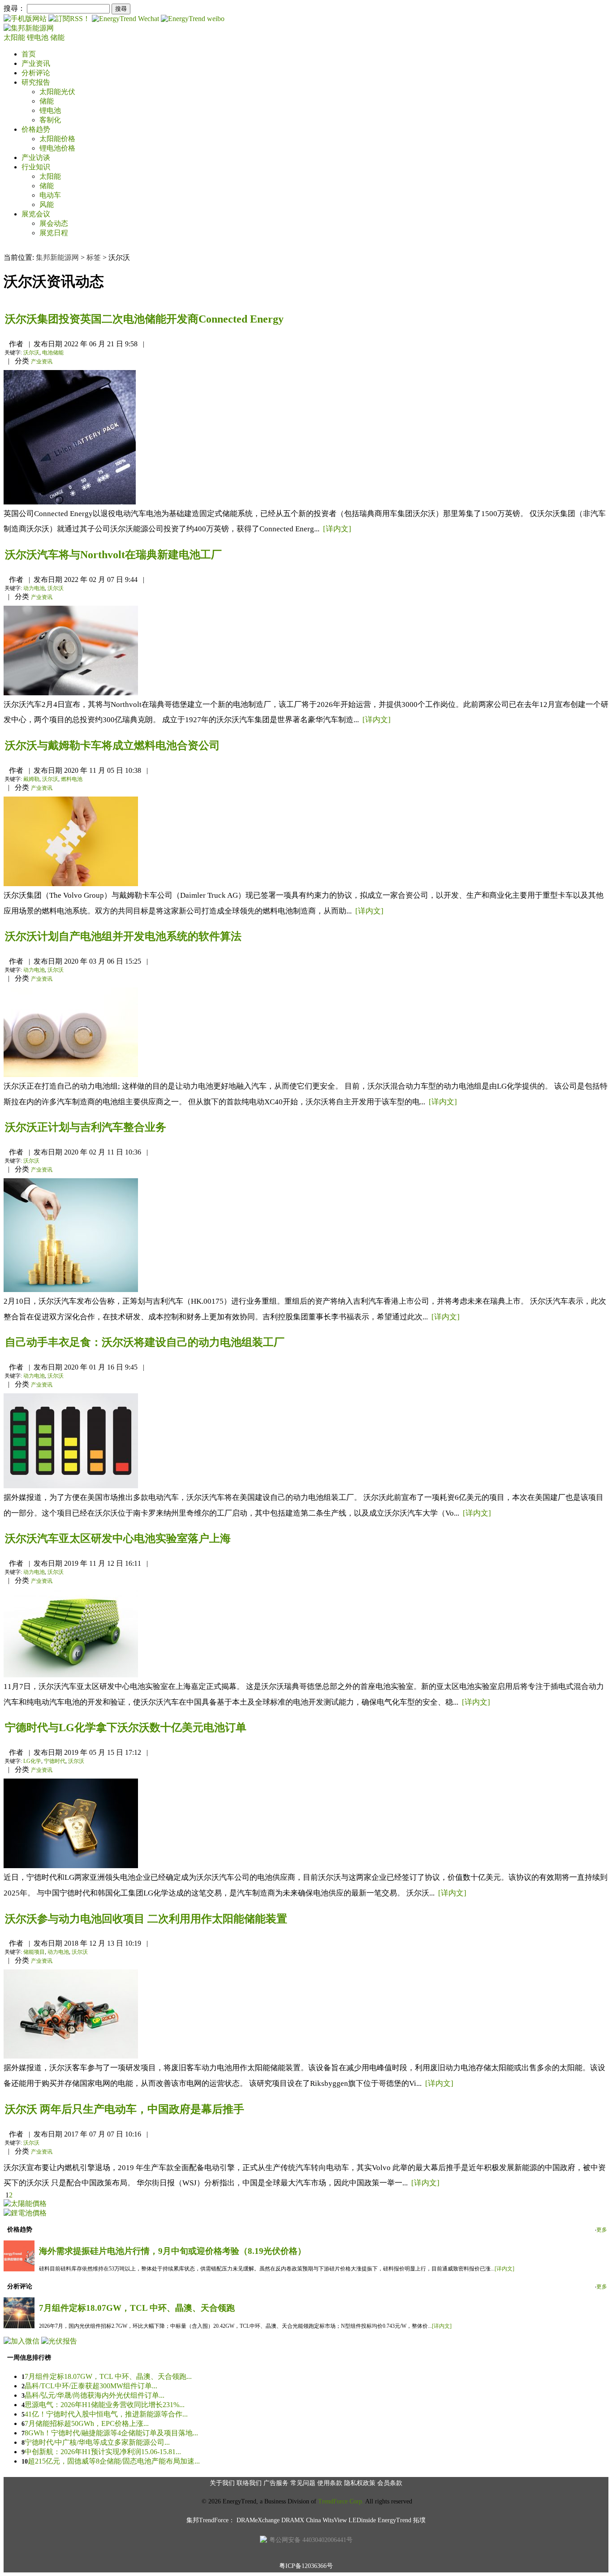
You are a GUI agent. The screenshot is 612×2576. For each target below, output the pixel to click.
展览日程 (54, 233)
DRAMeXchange (258, 2520)
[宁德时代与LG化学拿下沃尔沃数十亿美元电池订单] (71, 1866)
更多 (602, 2230)
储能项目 (34, 1952)
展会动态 (54, 223)
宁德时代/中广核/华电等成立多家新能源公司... (97, 2442)
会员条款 (390, 2483)
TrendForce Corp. (341, 2501)
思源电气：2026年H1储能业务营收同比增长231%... (105, 2405)
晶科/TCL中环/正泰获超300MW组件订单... (91, 2386)
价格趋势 (36, 129)
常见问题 (303, 2483)
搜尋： (14, 8)
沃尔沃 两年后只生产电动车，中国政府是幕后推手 (125, 2109)
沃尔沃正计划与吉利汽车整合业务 (86, 1127)
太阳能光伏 (57, 92)
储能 (57, 37)
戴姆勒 (31, 779)
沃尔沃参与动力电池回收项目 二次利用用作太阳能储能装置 (146, 1919)
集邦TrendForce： (211, 2520)
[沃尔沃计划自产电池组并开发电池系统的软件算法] (71, 1075)
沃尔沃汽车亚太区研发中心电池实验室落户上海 (118, 1538)
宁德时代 (55, 1761)
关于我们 (222, 2483)
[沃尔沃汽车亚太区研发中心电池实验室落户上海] (71, 1675)
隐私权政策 (360, 2483)
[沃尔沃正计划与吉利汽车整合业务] (71, 1290)
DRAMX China (301, 2520)
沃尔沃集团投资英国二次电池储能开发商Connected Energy (144, 319)
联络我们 (249, 2483)
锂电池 (39, 37)
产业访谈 (36, 157)
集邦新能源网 (57, 257)
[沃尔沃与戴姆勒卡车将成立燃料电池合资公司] (71, 884)
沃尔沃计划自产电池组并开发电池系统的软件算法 (123, 936)
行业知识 (36, 167)
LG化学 (32, 1761)
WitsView (335, 2520)
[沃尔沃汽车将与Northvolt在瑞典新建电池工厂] (71, 693)
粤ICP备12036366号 (306, 2566)
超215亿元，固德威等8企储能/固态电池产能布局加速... (114, 2461)
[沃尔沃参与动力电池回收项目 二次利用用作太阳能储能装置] (71, 2056)
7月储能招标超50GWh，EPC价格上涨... (87, 2423)
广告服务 (276, 2483)
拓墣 (419, 2520)
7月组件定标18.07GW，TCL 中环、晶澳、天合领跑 (137, 2308)
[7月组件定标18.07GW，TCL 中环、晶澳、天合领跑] (19, 2326)
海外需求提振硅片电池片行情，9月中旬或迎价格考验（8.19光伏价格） (172, 2251)
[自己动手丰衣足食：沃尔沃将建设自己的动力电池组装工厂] (71, 1486)
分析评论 (36, 73)
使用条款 (330, 2483)
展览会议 (36, 214)
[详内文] (337, 529)
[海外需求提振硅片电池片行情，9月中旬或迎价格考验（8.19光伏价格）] (19, 2269)
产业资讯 (36, 63)
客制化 (50, 120)
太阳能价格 (57, 139)
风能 (47, 205)
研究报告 (36, 82)
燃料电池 (72, 779)
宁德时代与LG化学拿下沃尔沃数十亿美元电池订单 (126, 1727)
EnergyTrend (394, 2520)
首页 (29, 54)
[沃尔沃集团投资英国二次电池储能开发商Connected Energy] (70, 502)
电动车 (50, 195)
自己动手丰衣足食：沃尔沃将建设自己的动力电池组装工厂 (145, 1342)
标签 (94, 257)
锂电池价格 (57, 148)
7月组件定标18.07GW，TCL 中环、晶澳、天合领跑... (108, 2376)
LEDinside (362, 2520)
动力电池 (34, 588)
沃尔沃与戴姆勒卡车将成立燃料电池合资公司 (112, 745)
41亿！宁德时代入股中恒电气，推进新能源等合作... (106, 2414)
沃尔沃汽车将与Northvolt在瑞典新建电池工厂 (113, 555)
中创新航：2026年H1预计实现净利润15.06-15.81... (103, 2452)
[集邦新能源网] (29, 28)
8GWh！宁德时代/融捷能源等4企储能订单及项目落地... (111, 2433)
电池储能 (53, 353)
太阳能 (15, 37)
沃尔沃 (31, 353)
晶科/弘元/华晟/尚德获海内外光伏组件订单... (95, 2395)
